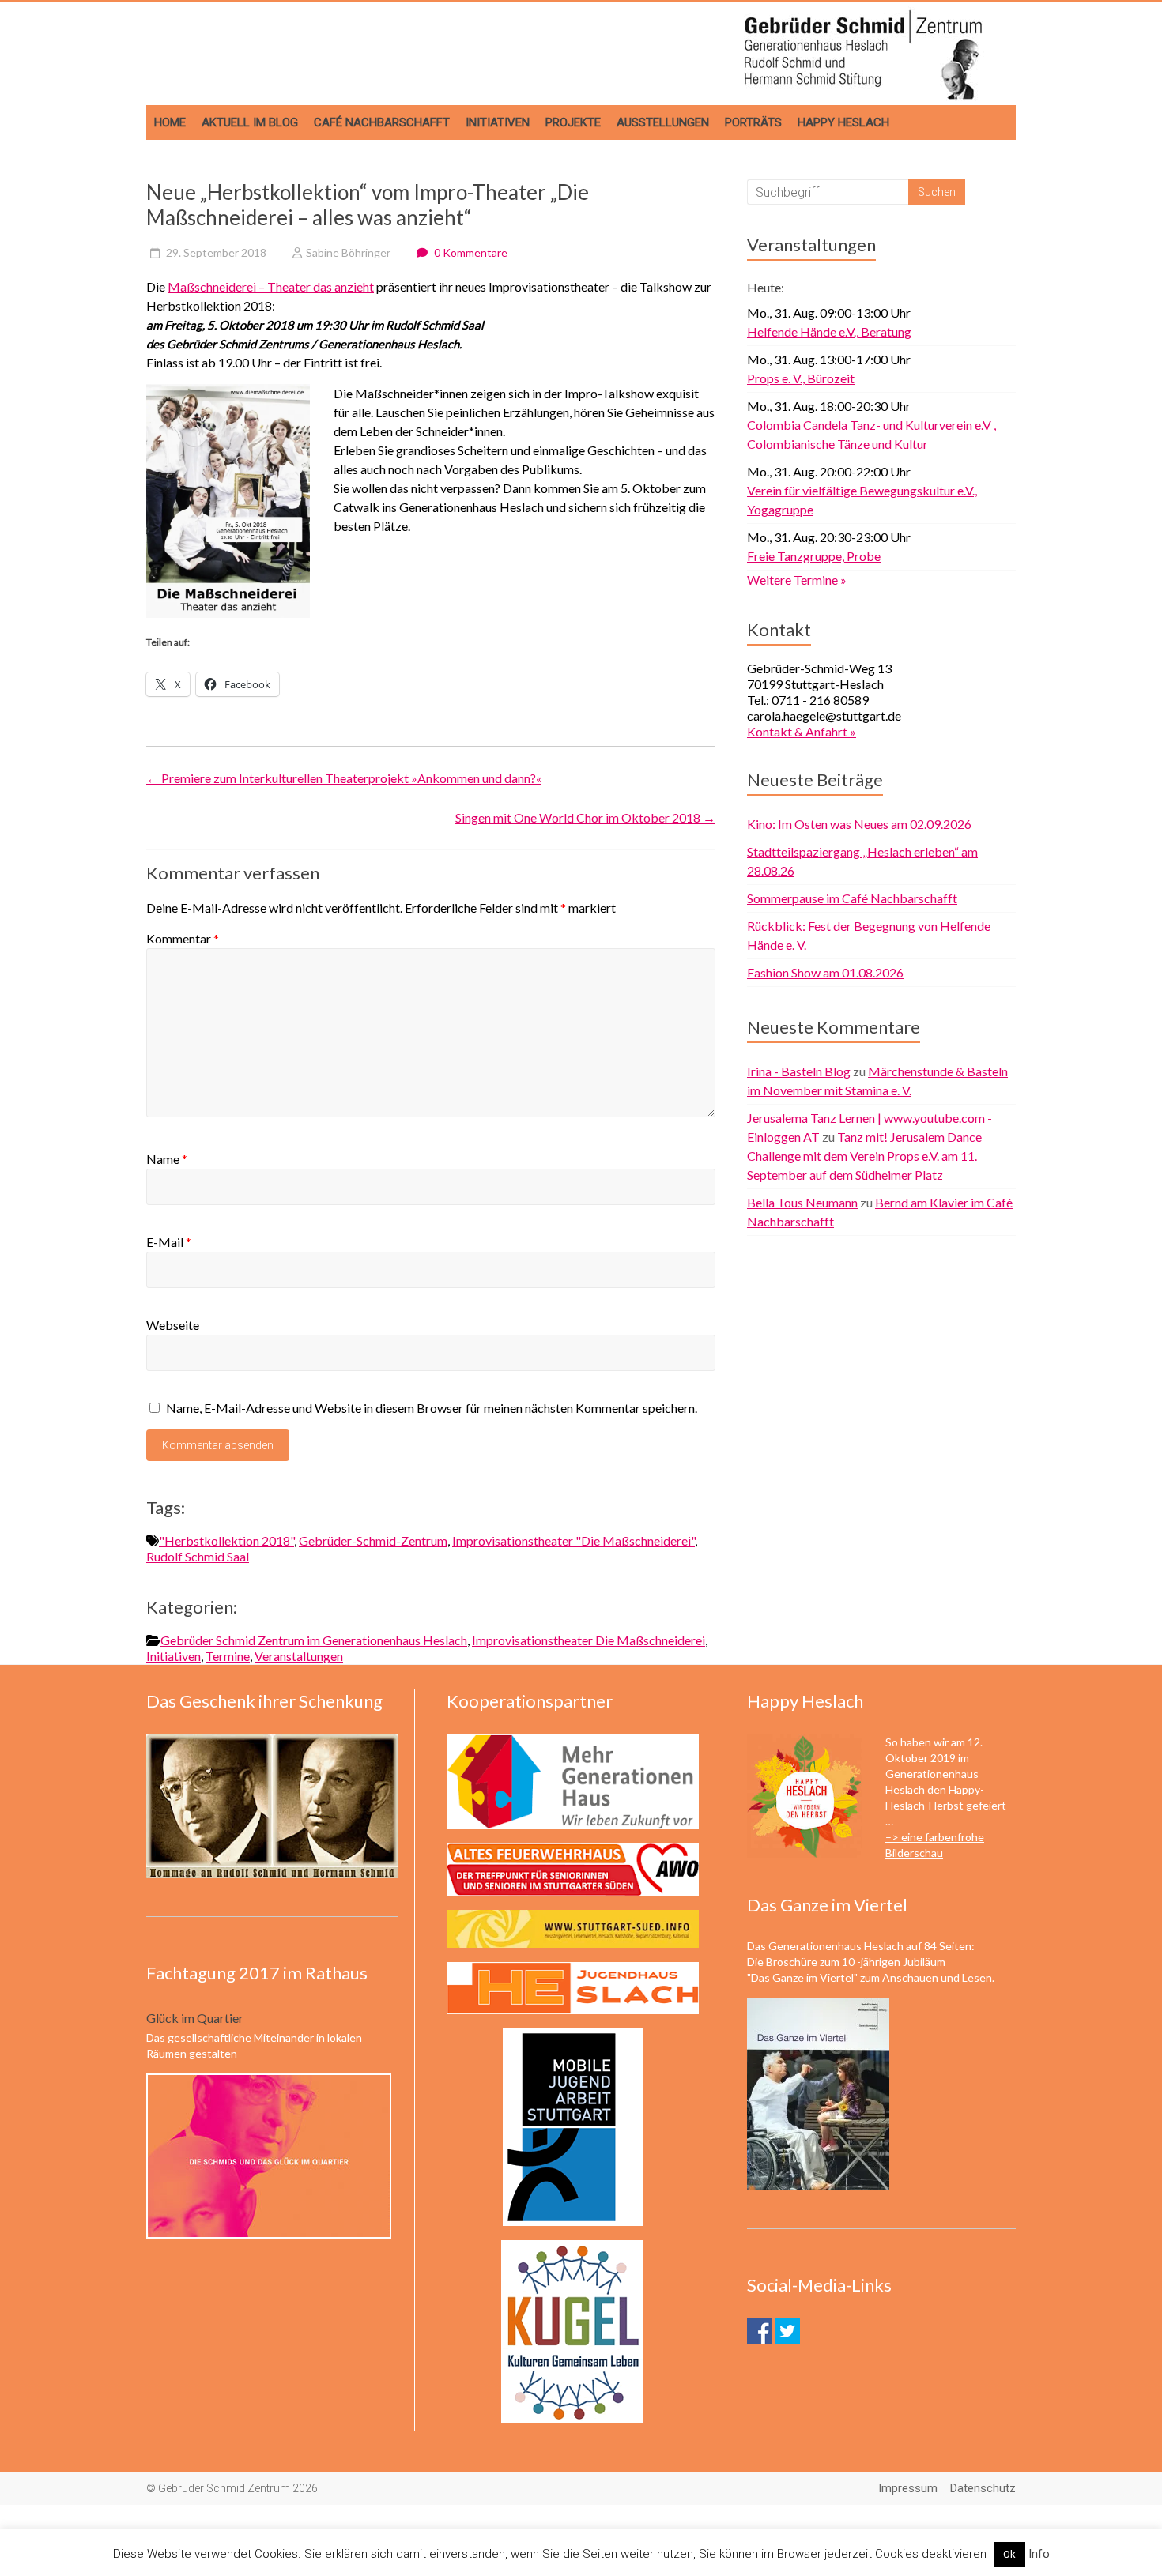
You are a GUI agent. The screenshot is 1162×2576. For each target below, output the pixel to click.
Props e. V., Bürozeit (801, 378)
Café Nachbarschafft (382, 122)
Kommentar (183, 938)
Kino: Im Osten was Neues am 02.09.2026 (859, 824)
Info (1039, 2554)
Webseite (173, 1325)
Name (167, 1159)
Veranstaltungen (299, 1656)
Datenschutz (983, 2488)
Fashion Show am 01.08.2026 (825, 972)
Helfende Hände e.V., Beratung (829, 331)
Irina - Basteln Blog (799, 1071)
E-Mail (169, 1242)
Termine (228, 1656)
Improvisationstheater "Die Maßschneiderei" (573, 1540)
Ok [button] (1009, 2554)
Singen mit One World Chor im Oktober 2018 (585, 817)
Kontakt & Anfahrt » (802, 731)
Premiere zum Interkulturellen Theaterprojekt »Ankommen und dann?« (344, 778)
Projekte (573, 122)
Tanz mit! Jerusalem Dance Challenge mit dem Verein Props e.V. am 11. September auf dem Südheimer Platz (864, 1156)
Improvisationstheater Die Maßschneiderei (589, 1640)
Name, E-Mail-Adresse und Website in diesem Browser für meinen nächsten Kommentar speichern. (432, 1408)
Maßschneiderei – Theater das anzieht (271, 286)
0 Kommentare (470, 252)
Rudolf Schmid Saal (198, 1556)
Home (170, 122)
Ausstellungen (663, 122)
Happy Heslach (843, 122)
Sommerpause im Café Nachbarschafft (852, 898)
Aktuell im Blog (250, 122)
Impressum (908, 2488)
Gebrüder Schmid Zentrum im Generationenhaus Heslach (314, 1640)
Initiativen (498, 122)
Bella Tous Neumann (802, 1202)
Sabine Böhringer (348, 252)
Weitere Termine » (797, 580)
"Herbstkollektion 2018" (226, 1540)
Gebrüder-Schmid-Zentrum (373, 1540)
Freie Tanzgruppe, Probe (814, 556)
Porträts (753, 122)
